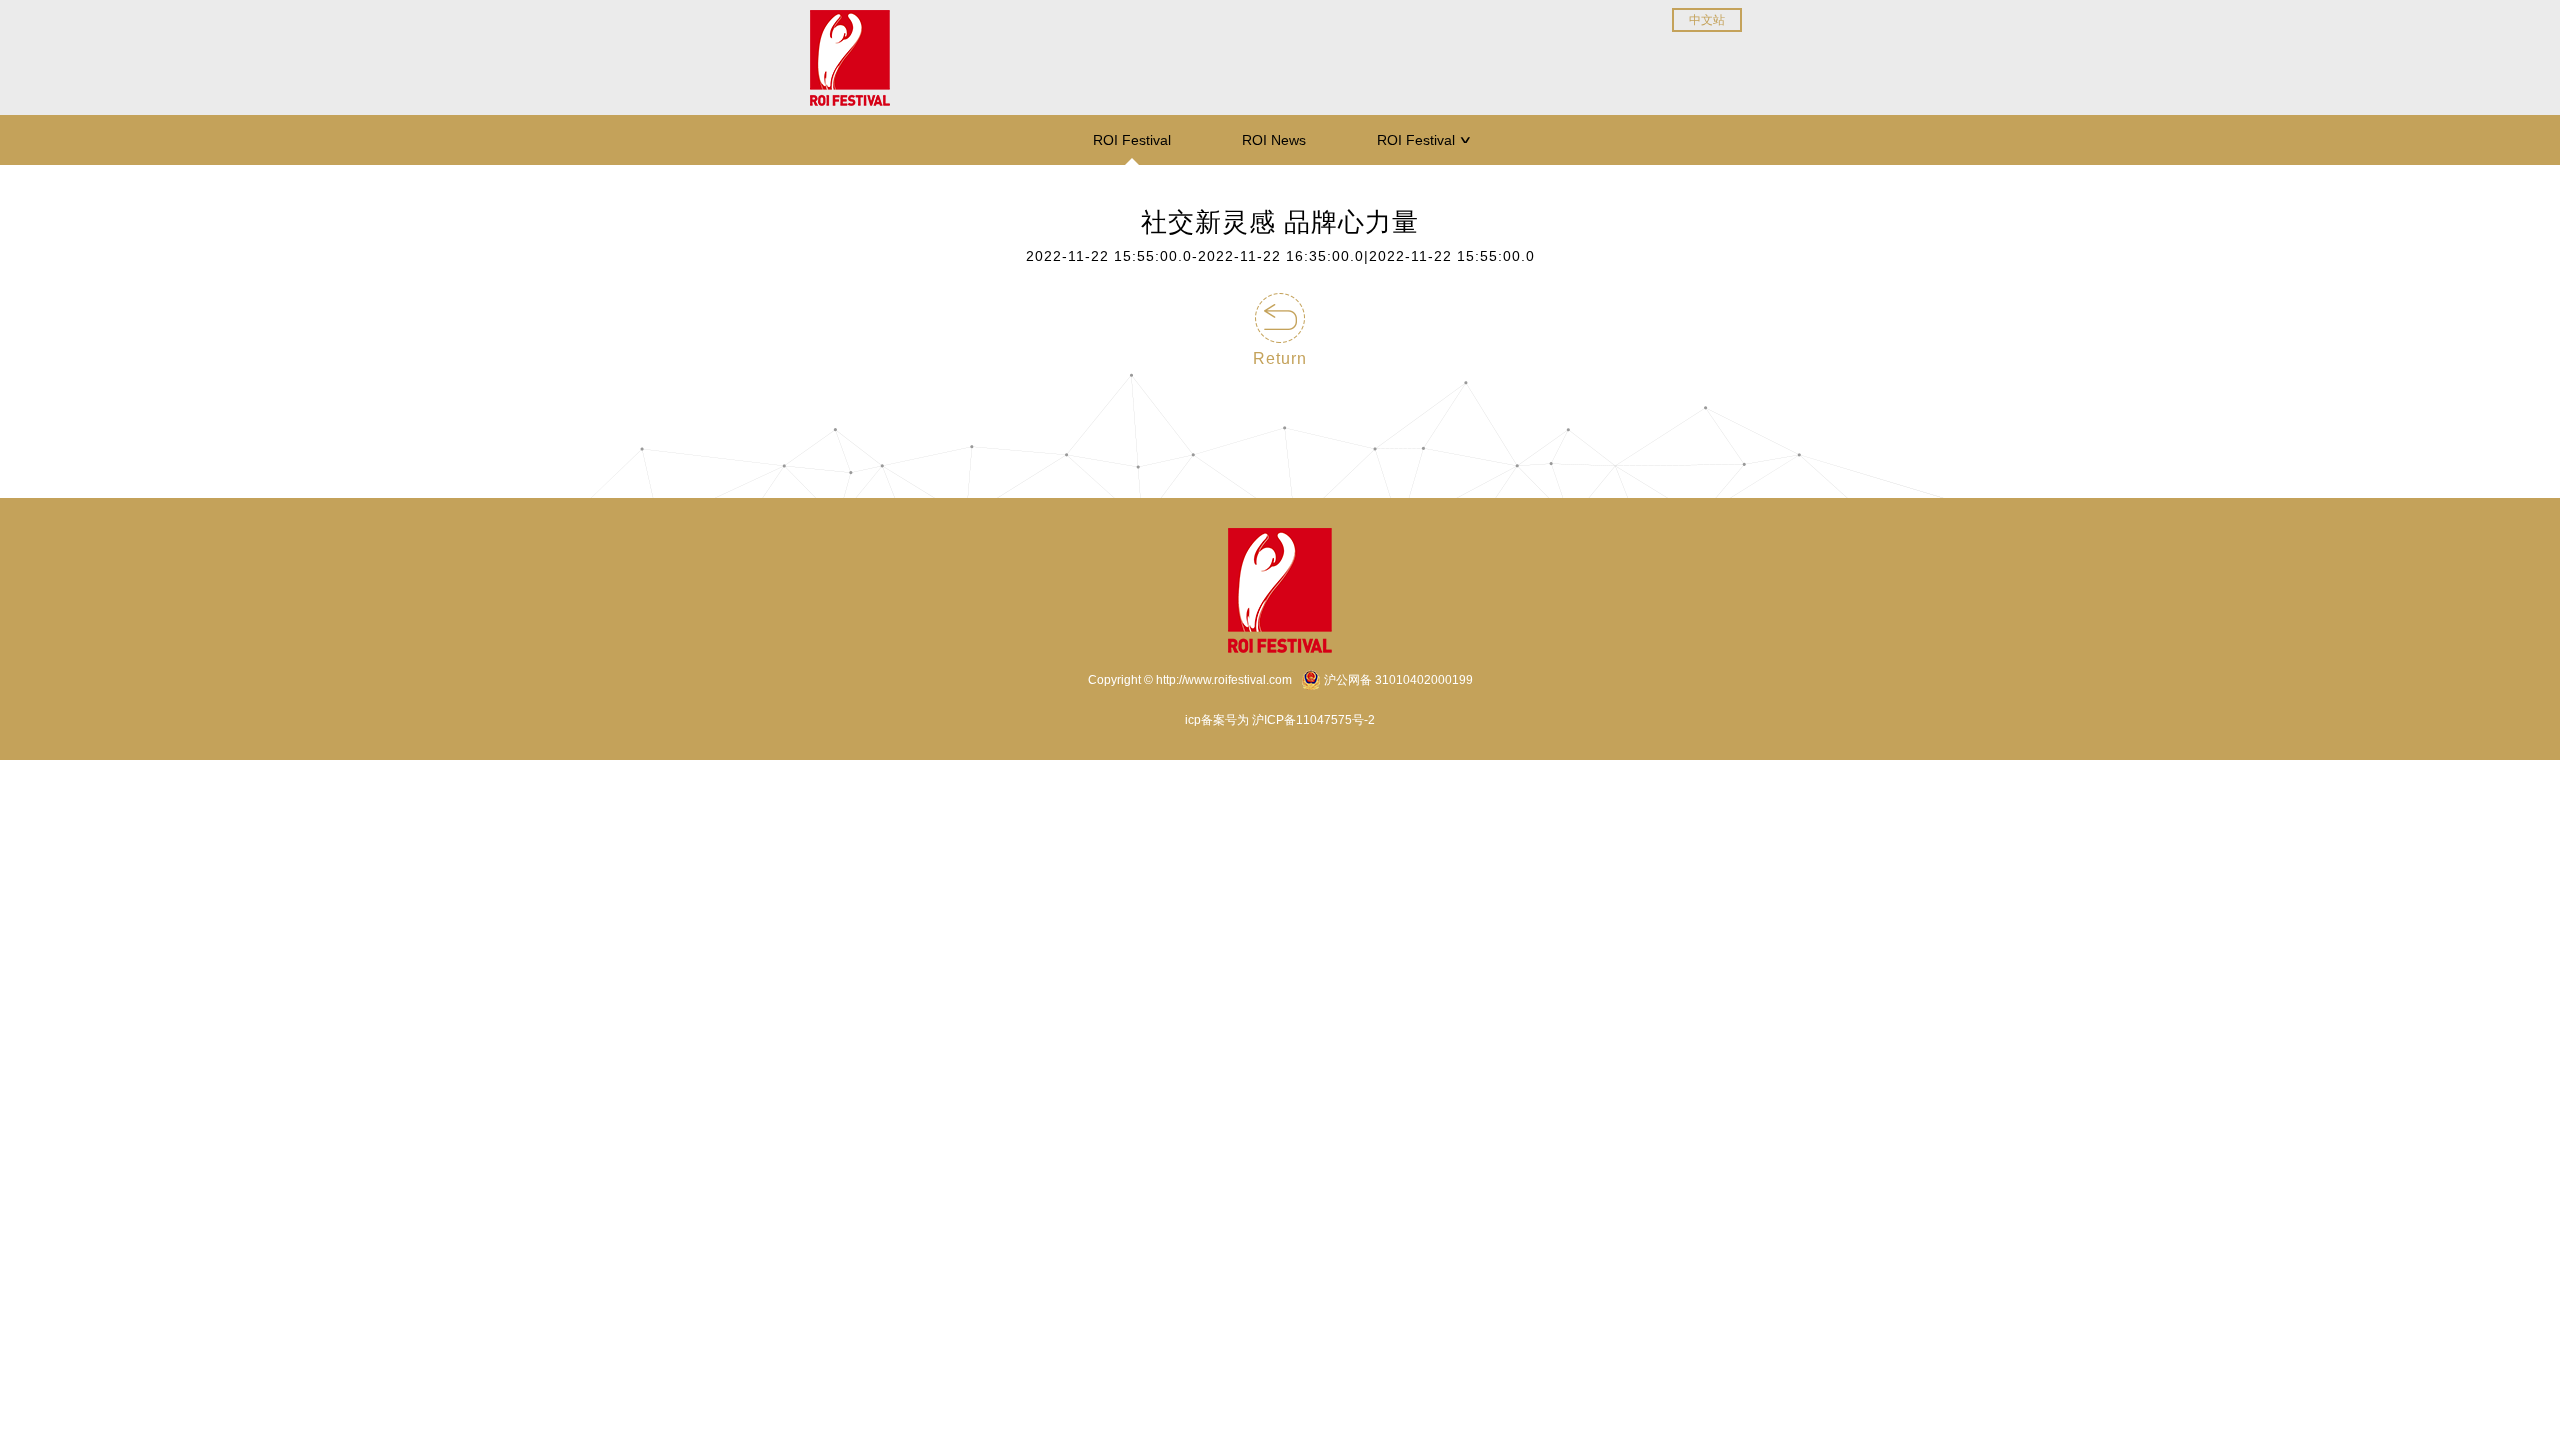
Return (1280, 358)
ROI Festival (1132, 140)
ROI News (1274, 140)
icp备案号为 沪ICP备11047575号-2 (1280, 720)
